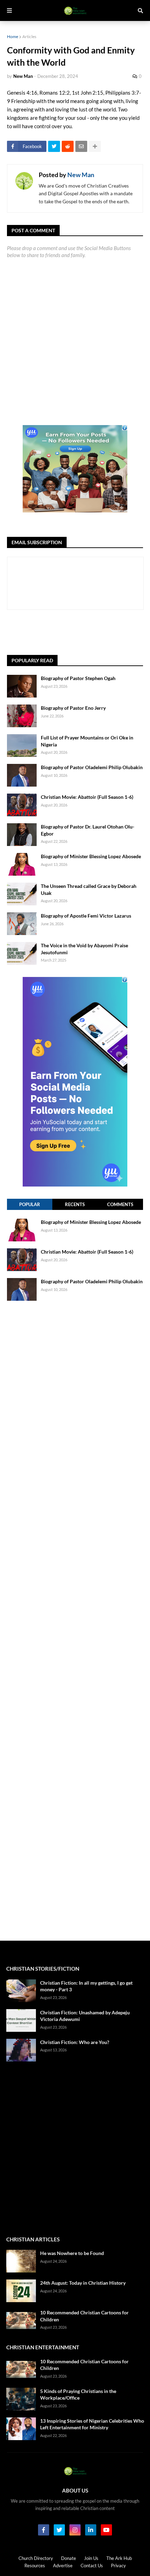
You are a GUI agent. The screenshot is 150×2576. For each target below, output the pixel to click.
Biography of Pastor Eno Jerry (73, 708)
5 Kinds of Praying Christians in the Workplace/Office (78, 2395)
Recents (75, 1204)
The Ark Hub (119, 2558)
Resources (35, 2566)
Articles (29, 37)
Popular (30, 1204)
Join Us (91, 2558)
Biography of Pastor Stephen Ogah (78, 678)
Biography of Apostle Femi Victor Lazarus (86, 916)
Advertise (63, 2566)
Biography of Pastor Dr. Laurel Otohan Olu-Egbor (88, 830)
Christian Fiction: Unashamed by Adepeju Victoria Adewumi (85, 2016)
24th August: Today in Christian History (83, 2283)
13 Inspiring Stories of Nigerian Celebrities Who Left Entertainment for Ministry (92, 2424)
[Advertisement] (78, 632)
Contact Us (92, 2566)
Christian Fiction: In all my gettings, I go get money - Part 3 (86, 1986)
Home (13, 37)
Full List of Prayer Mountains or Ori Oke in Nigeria (87, 741)
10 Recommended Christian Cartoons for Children (84, 2316)
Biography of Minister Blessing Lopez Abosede (91, 856)
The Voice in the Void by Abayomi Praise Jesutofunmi (84, 949)
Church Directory (36, 2558)
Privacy (118, 2566)
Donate (69, 2558)
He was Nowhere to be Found (72, 2253)
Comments (120, 1204)
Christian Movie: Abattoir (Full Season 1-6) (87, 797)
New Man (81, 175)
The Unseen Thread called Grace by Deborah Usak (89, 889)
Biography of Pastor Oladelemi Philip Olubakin (92, 767)
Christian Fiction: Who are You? (75, 2042)
